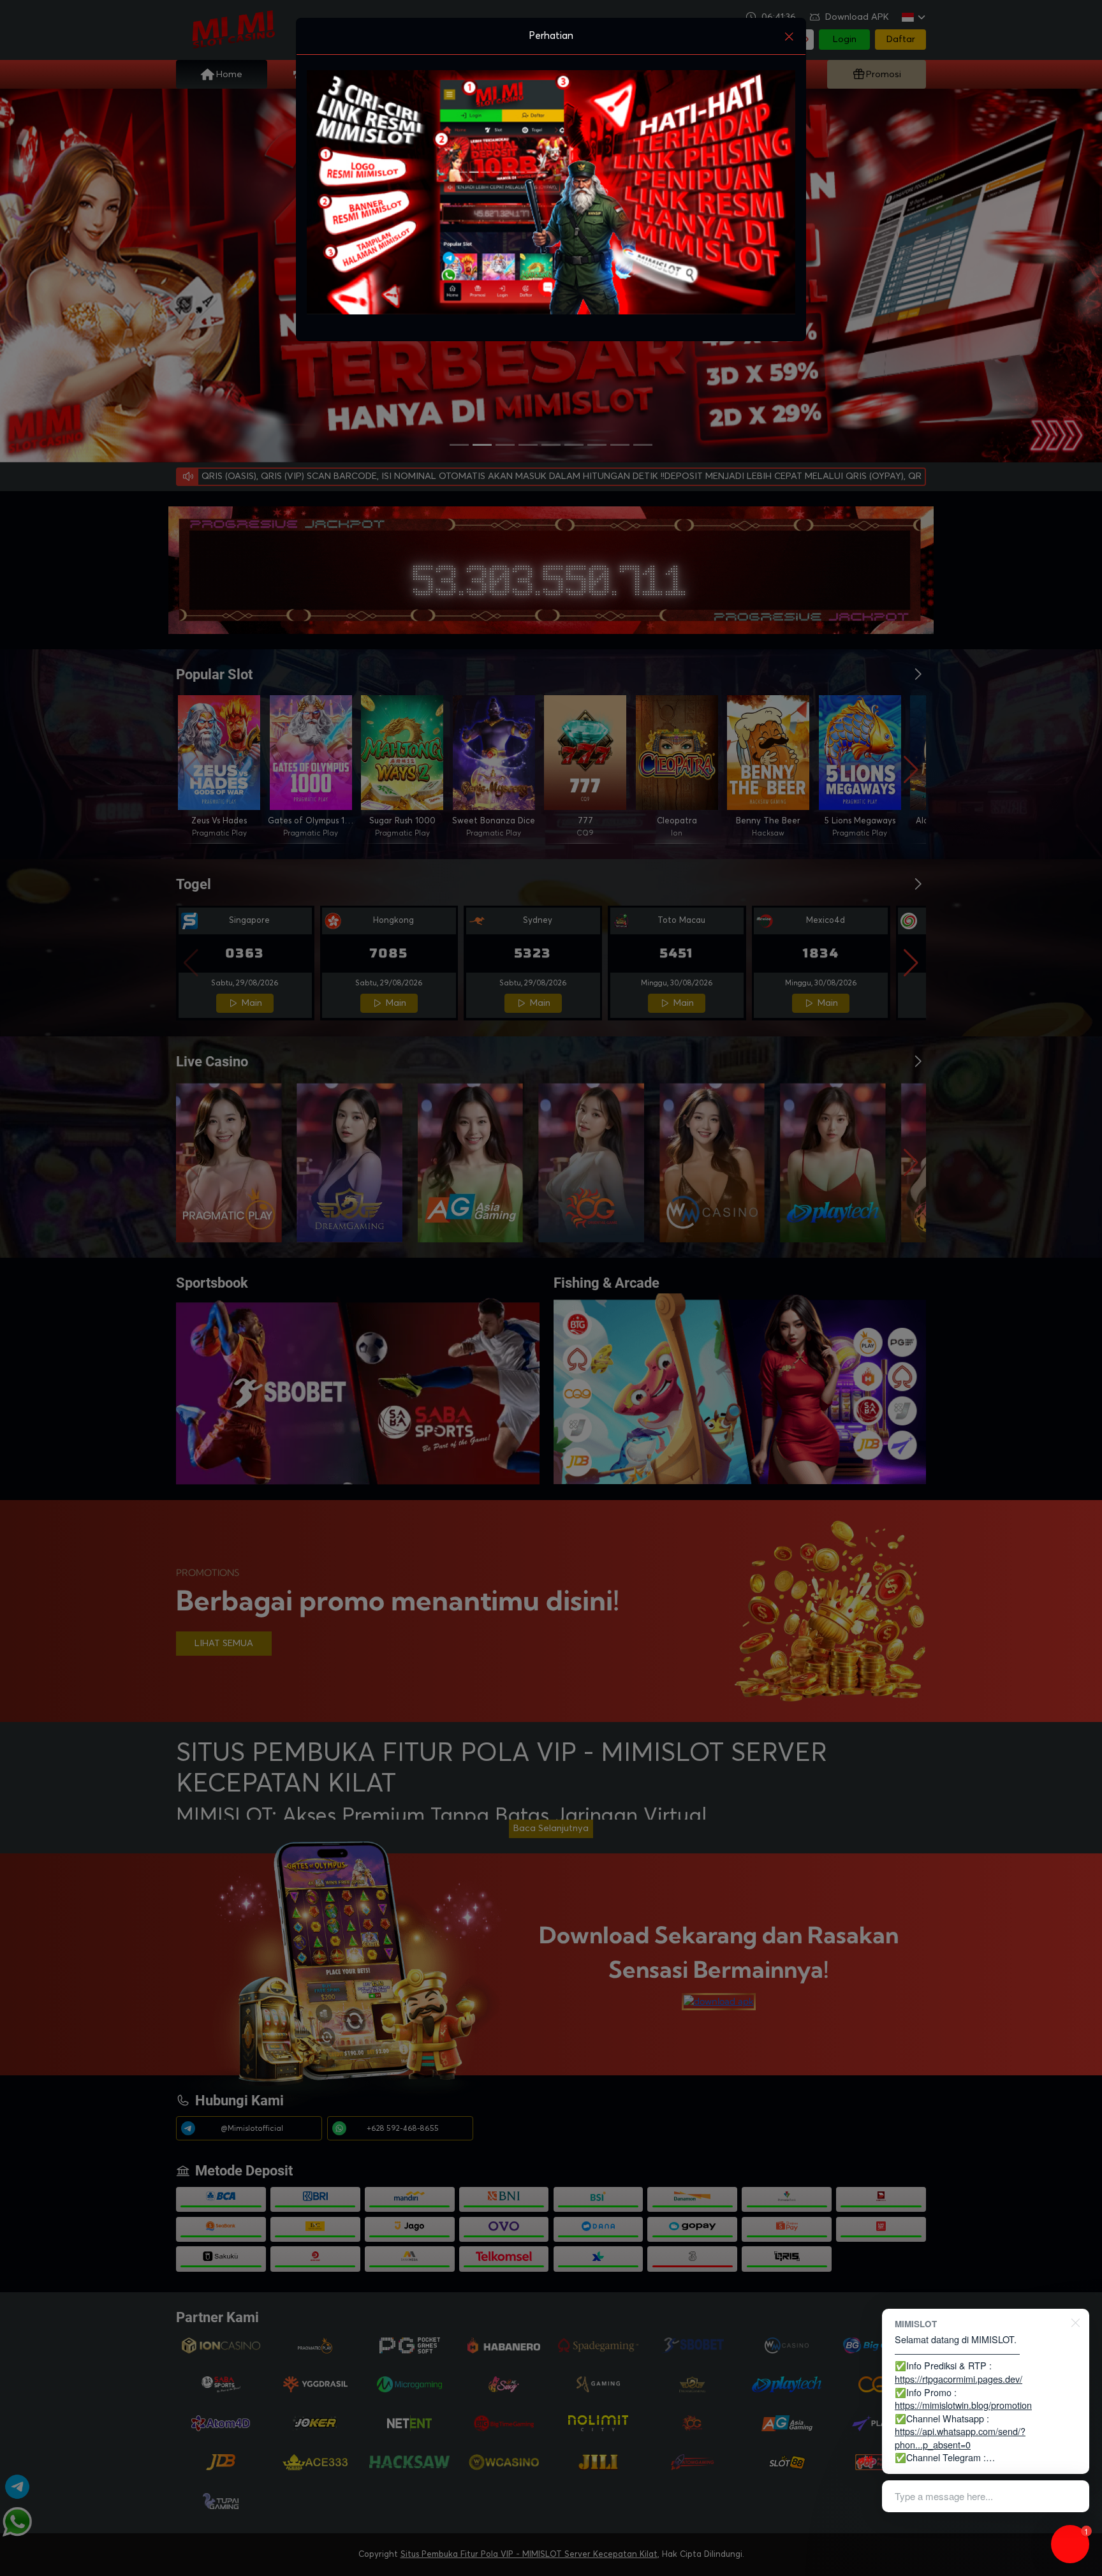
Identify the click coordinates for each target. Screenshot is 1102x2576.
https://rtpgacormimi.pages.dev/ (959, 2379)
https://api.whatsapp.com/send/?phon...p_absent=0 (960, 2438)
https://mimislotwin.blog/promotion (963, 2405)
